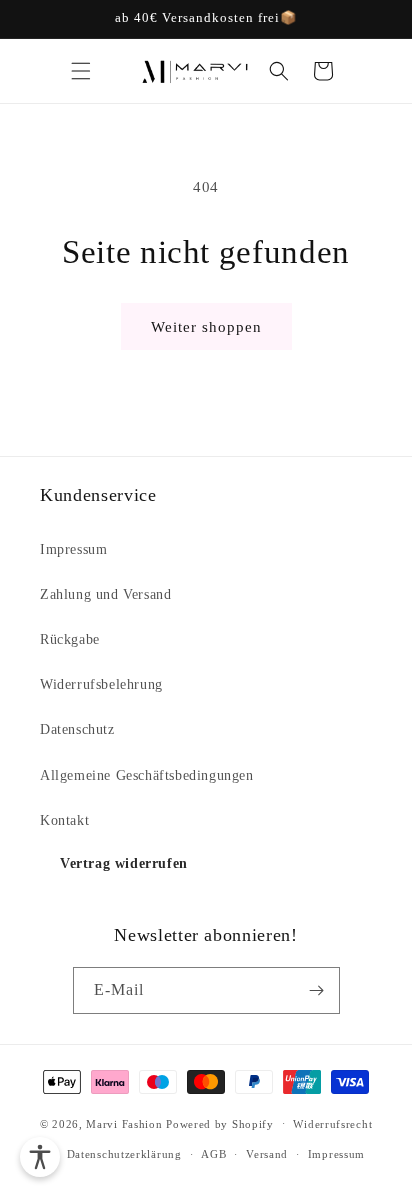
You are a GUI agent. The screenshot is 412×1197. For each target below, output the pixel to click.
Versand (267, 1154)
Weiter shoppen (206, 327)
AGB (213, 1154)
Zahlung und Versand (105, 594)
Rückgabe (70, 639)
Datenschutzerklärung (124, 1154)
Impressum (73, 549)
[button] (81, 71)
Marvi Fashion (124, 1123)
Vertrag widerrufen (124, 863)
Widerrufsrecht (332, 1124)
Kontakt (64, 820)
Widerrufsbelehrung (101, 684)
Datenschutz (77, 729)
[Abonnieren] (317, 990)
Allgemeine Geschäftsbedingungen (147, 775)
